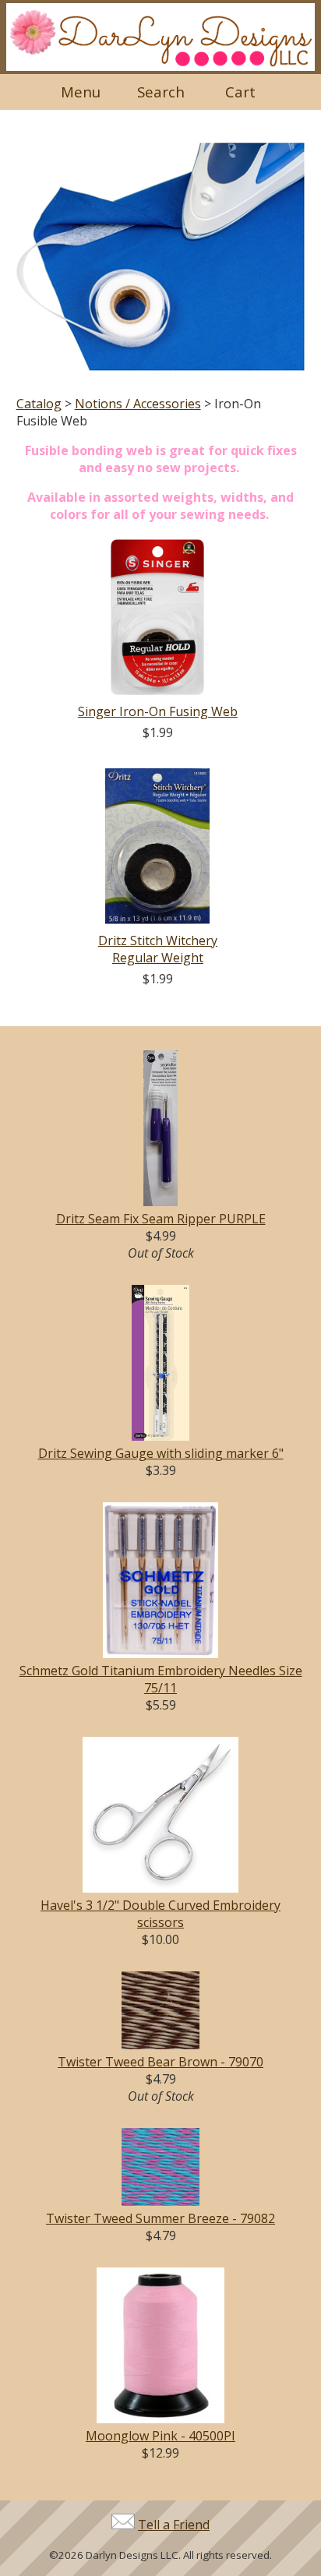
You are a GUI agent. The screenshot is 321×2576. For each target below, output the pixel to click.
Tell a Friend (174, 2525)
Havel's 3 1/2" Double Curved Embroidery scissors (160, 1914)
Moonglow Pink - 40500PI (160, 2436)
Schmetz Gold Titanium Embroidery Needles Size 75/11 (161, 1679)
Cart (240, 92)
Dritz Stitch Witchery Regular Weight (158, 949)
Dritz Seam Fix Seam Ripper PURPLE (161, 1219)
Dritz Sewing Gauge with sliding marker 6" (161, 1453)
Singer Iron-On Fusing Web (158, 711)
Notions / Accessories (138, 404)
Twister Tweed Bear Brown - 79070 (160, 2062)
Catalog (39, 404)
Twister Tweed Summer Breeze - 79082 (160, 2218)
